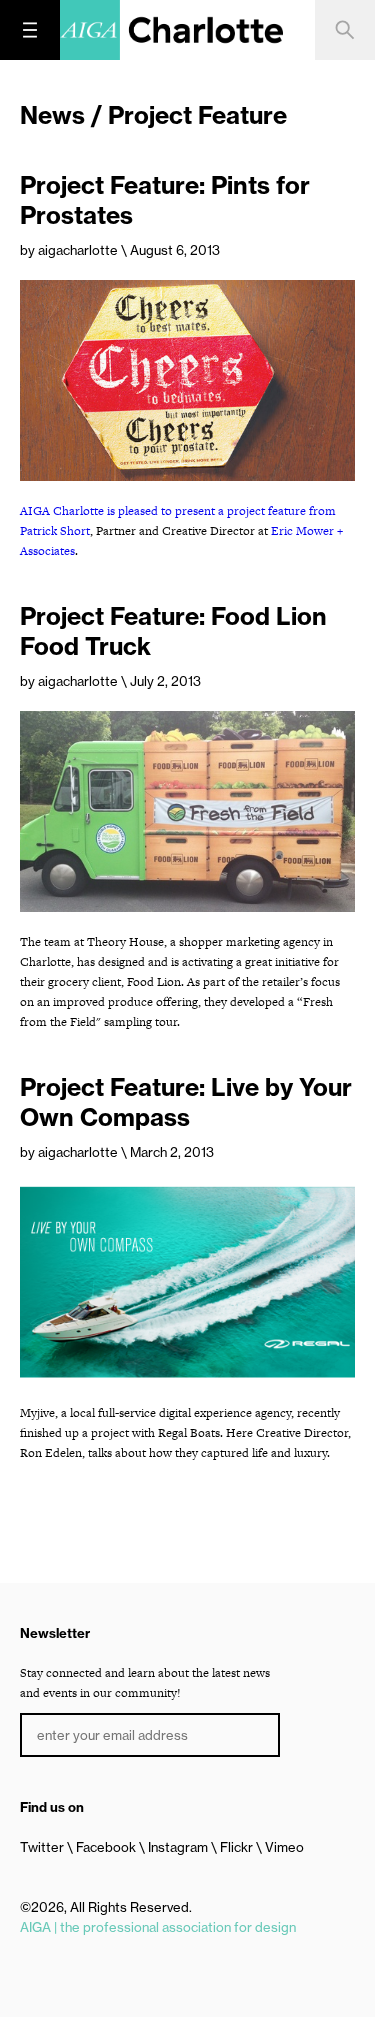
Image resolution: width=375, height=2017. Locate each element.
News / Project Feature (153, 115)
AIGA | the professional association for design (158, 1927)
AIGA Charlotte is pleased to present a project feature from (178, 511)
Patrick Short (55, 531)
